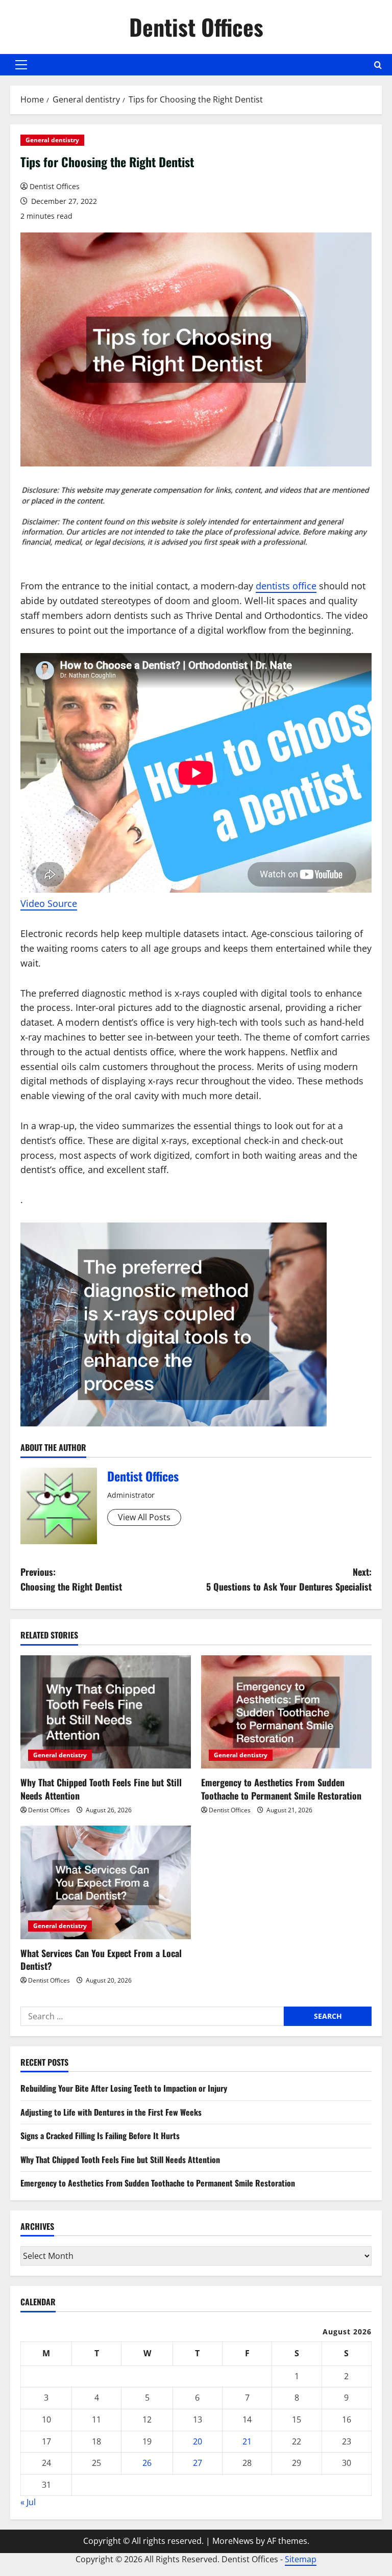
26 (147, 2463)
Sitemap (301, 2559)
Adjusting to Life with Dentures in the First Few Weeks (111, 2112)
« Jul (28, 2502)
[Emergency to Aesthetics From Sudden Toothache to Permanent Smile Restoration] (286, 1712)
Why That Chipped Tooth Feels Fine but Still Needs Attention (101, 1789)
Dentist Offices (196, 27)
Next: (289, 1579)
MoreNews (233, 2541)
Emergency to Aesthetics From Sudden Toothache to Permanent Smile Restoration (281, 1789)
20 (198, 2441)
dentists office (286, 586)
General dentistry (52, 140)
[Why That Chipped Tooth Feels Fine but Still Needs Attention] (106, 1712)
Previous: (71, 1579)
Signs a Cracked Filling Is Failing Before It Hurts (100, 2136)
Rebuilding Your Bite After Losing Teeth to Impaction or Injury (124, 2088)
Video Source (49, 903)
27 (198, 2463)
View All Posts (144, 1517)
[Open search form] (378, 65)
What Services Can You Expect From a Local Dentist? (101, 1959)
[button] (21, 65)
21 (247, 2441)
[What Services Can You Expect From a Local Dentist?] (106, 1882)
